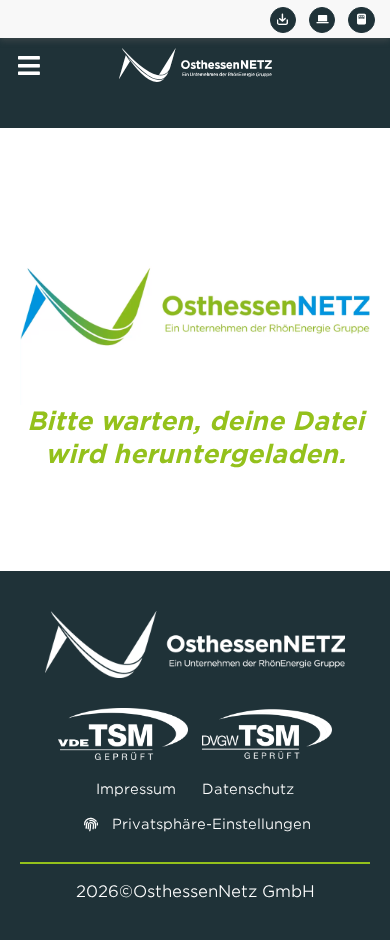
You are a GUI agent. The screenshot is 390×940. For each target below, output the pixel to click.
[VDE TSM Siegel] (123, 716)
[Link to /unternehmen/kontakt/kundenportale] (322, 20)
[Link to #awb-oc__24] (29, 65)
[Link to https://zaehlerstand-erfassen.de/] (361, 20)
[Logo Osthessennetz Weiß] (195, 619)
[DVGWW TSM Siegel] (267, 716)
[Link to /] (195, 65)
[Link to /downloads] (283, 20)
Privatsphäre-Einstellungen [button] (211, 824)
